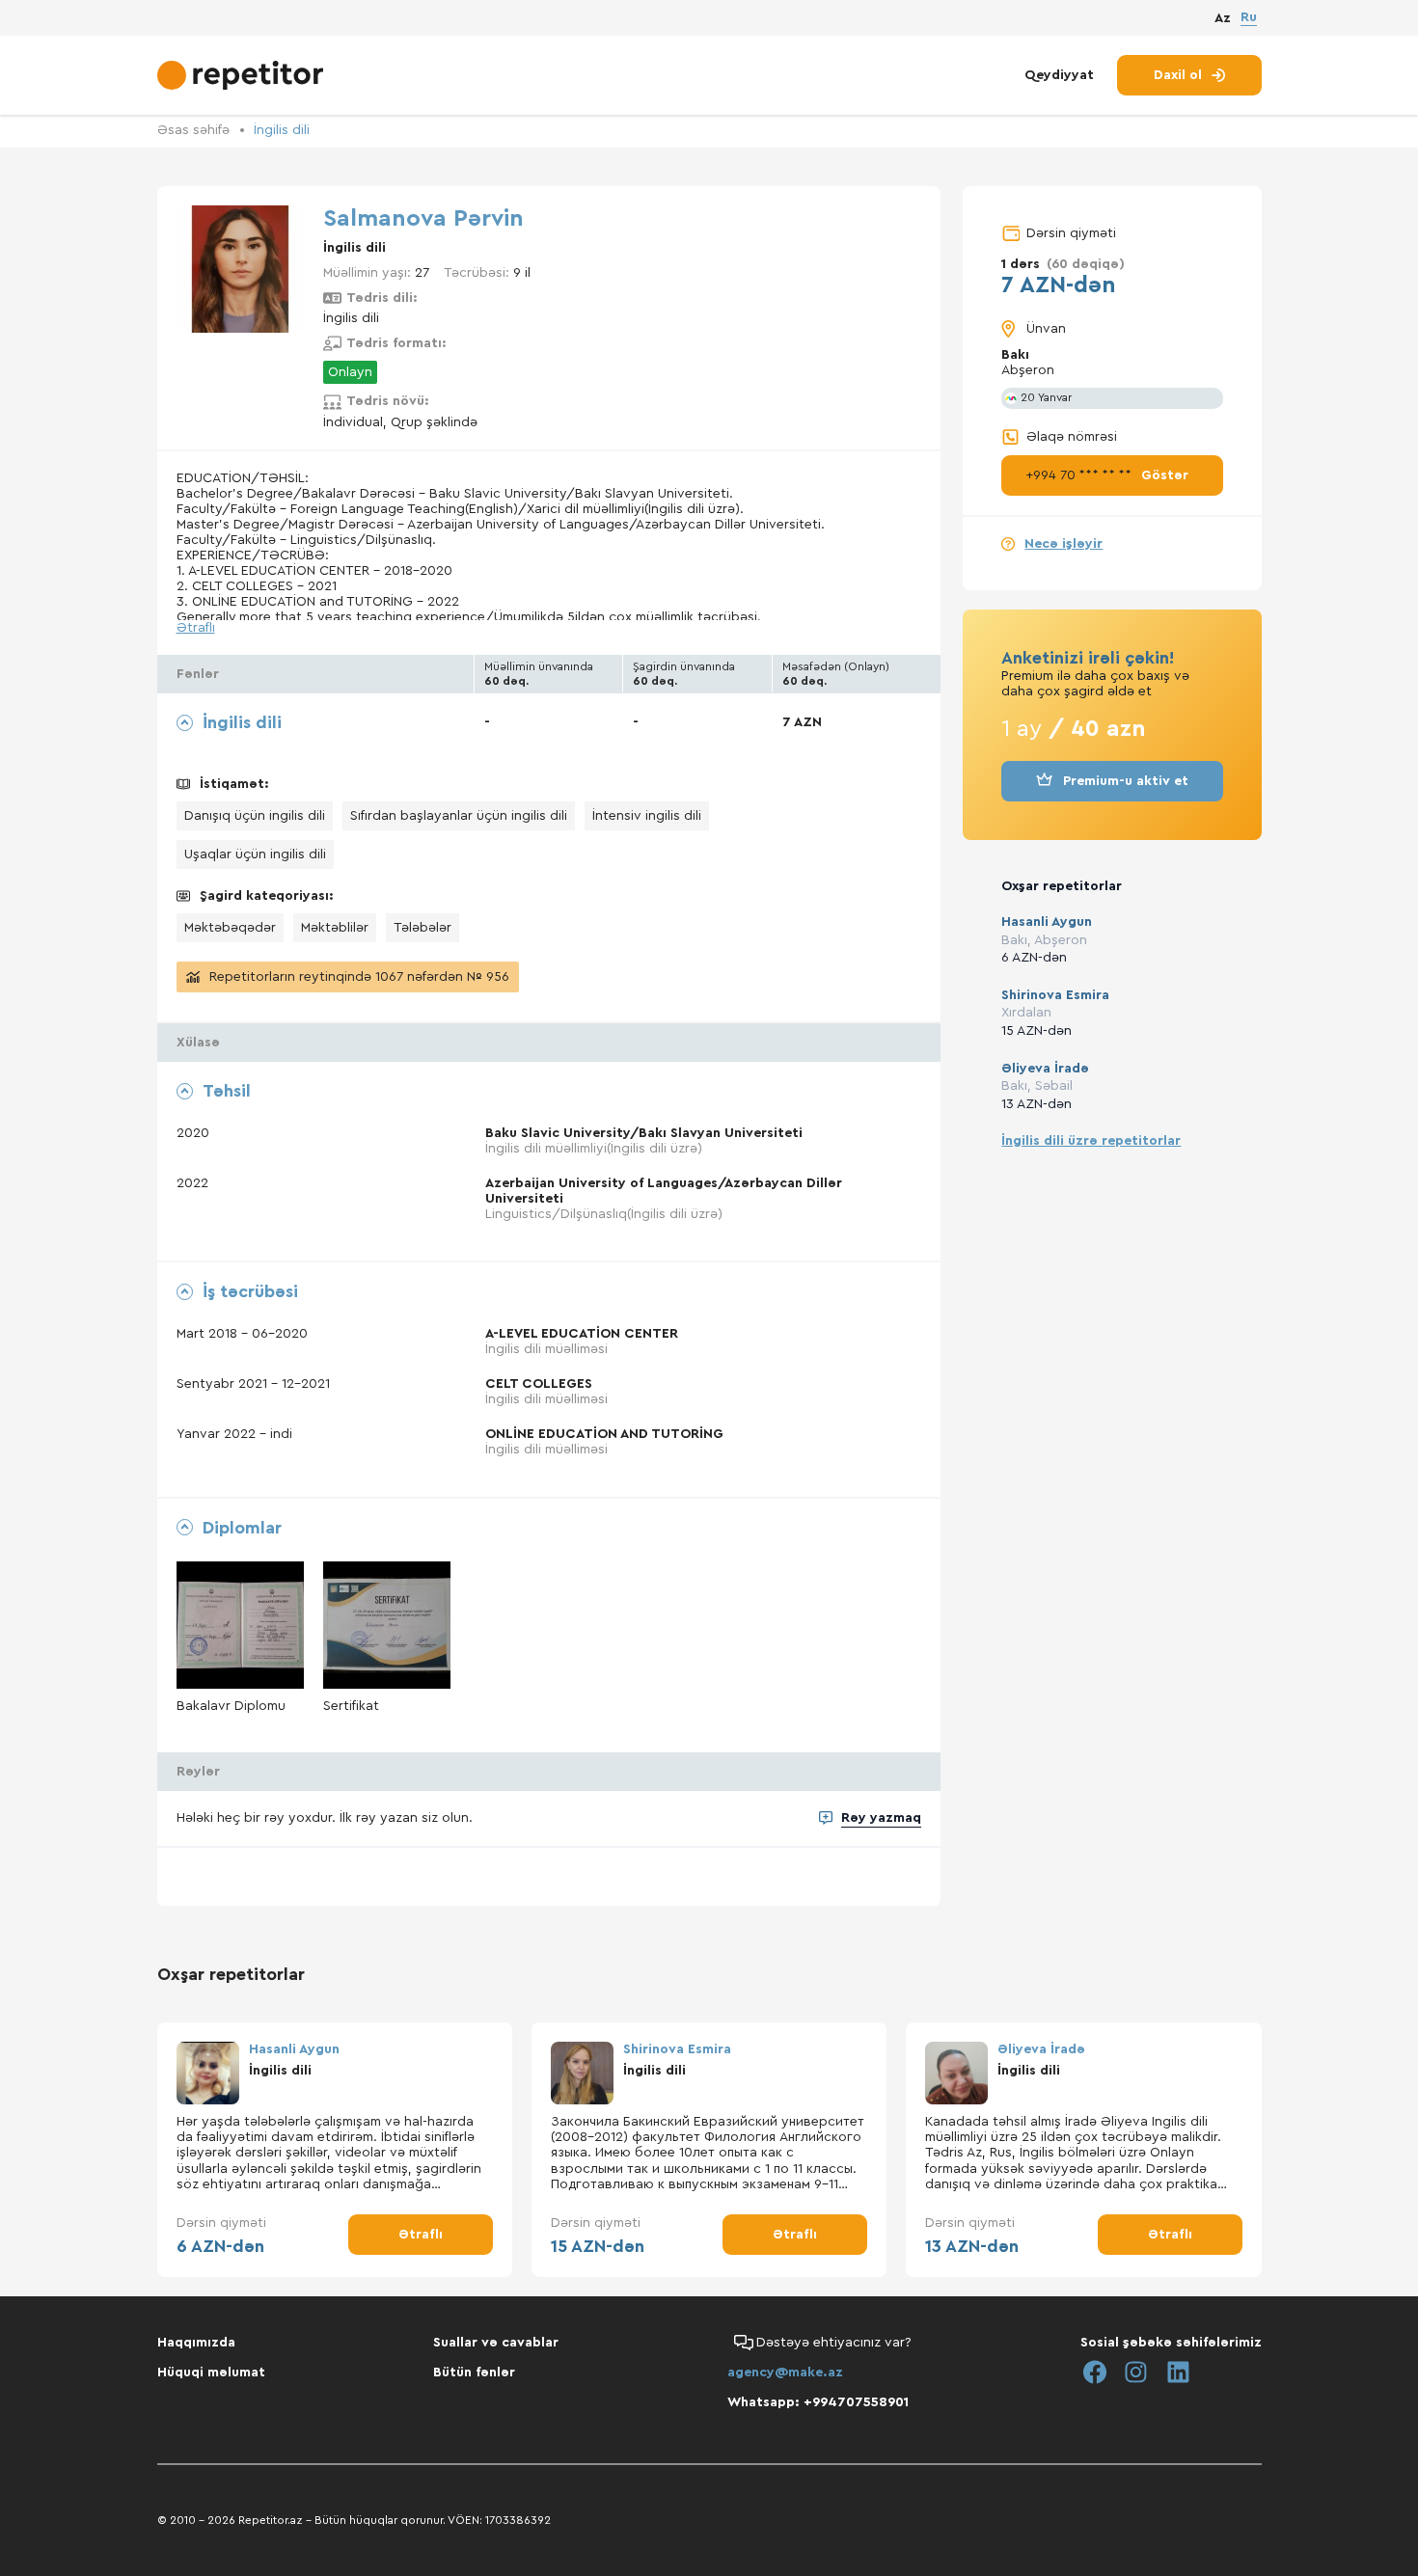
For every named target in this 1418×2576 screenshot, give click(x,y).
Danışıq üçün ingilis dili (255, 816)
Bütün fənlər (474, 2373)
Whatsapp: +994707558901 (818, 2402)
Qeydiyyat (1059, 75)
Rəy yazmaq (881, 1818)
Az (1223, 18)
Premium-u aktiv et (1126, 781)
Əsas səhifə (193, 130)
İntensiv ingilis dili (647, 816)
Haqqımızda (196, 2343)
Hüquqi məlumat (211, 2373)
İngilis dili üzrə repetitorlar (1091, 1141)
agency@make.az (785, 2373)
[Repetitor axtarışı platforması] (243, 75)
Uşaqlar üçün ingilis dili (255, 854)
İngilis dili (282, 130)
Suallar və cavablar (496, 2343)
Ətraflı (196, 628)
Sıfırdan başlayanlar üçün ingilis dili (459, 816)
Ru (1249, 17)
